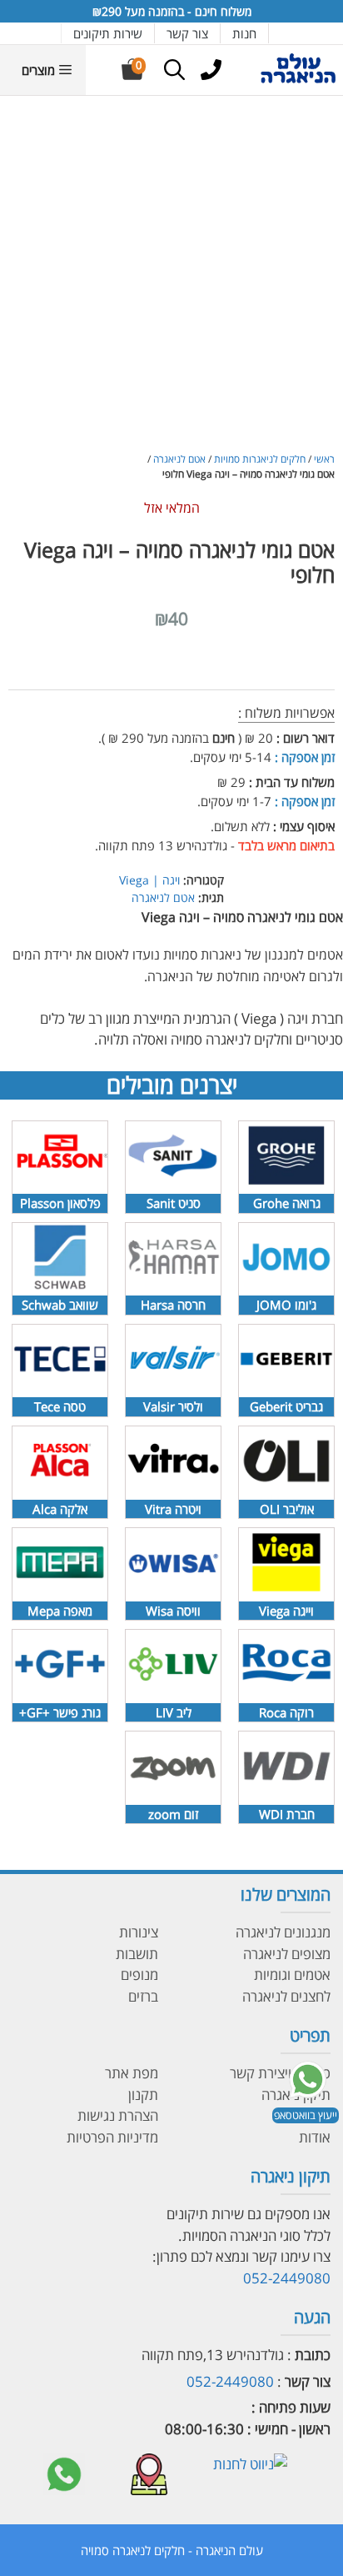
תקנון (143, 2095)
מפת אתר (132, 2073)
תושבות (137, 1954)
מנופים (139, 1975)
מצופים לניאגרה (287, 1954)
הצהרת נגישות (118, 2115)
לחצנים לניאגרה (286, 1996)
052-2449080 (287, 2278)
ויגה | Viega (149, 880)
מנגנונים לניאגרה (283, 1932)
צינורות (139, 1932)
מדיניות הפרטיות (112, 2137)
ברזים (143, 1996)
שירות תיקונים (108, 33)
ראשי (324, 459)
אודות (315, 2137)
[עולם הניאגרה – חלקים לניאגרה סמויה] (298, 80)
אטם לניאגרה (179, 459)
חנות (244, 33)
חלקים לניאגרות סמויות (260, 459)
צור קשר (187, 33)
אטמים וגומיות (292, 1975)
